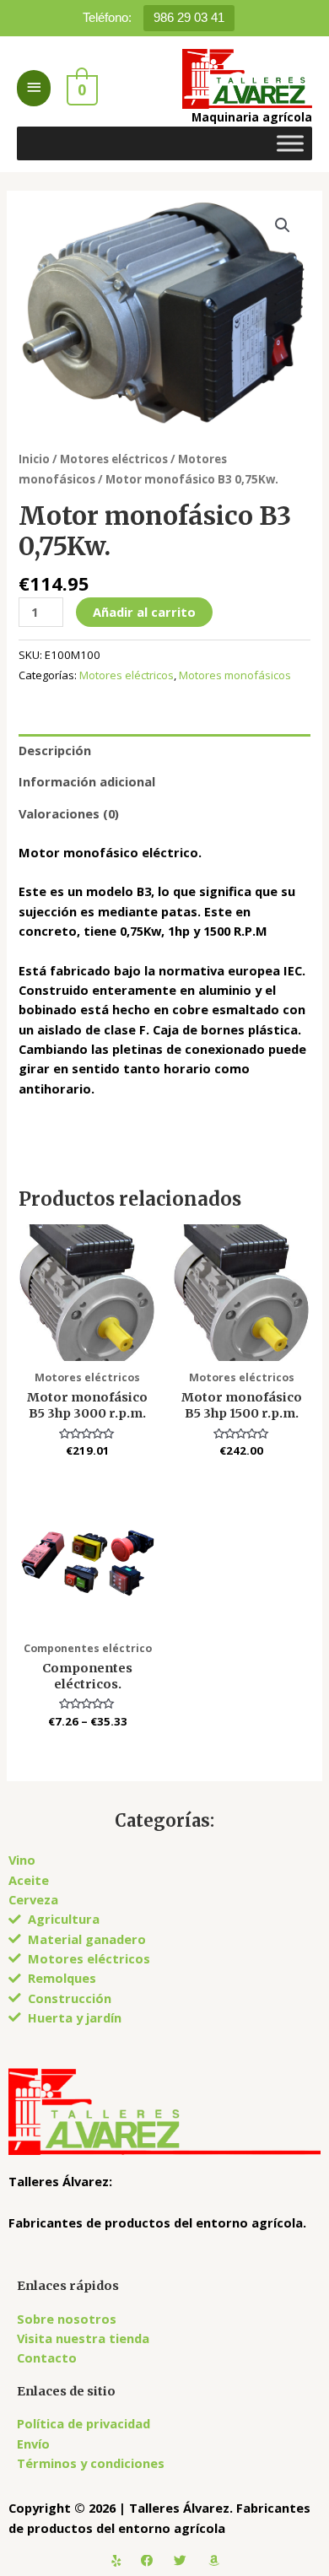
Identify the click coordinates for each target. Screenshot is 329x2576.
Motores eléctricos (114, 459)
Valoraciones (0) (69, 813)
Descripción (55, 750)
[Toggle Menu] (290, 143)
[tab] (164, 750)
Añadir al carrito (144, 612)
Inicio (34, 459)
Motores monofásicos (235, 675)
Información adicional (87, 781)
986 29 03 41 (189, 17)
